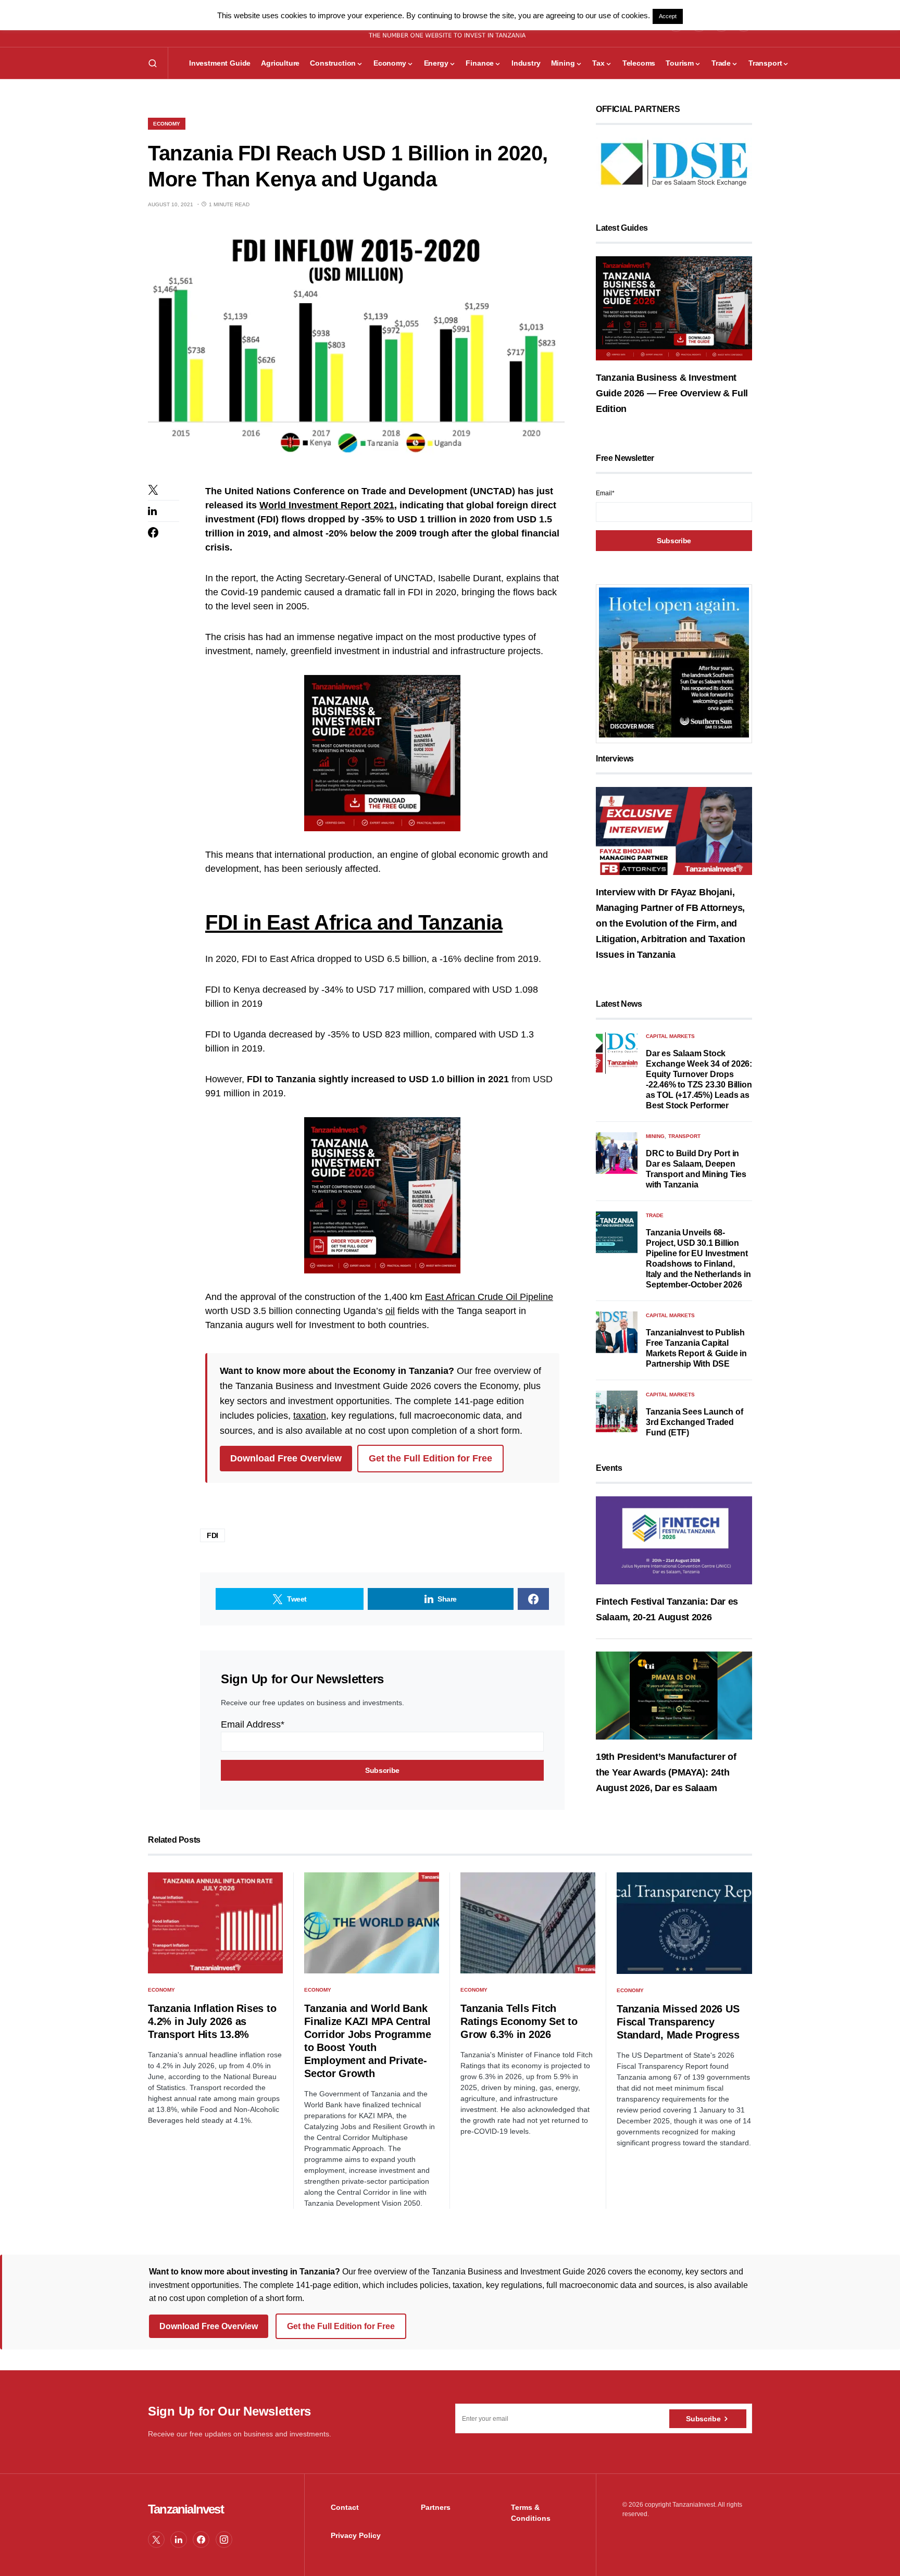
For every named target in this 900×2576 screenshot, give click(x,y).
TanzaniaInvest (186, 2509)
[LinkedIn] (179, 2540)
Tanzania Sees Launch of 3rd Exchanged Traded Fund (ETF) (694, 1422)
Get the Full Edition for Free (430, 1458)
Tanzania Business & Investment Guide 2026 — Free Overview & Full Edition (672, 393)
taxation (310, 1416)
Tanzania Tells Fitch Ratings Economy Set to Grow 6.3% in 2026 (519, 2021)
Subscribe (703, 2419)
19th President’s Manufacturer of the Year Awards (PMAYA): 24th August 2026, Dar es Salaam (666, 1772)
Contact (345, 2507)
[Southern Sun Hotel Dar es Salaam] (674, 662)
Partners (436, 2507)
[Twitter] (156, 2540)
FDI (213, 1535)
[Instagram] (224, 2540)
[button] (153, 63)
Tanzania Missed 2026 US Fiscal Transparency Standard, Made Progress (678, 2022)
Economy (167, 124)
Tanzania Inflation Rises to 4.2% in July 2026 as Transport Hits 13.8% (212, 2021)
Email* (605, 493)
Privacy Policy (356, 2535)
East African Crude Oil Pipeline (489, 1297)
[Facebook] (201, 2540)
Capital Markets (670, 1036)
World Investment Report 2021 (327, 505)
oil (390, 1311)
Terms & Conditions (531, 2513)
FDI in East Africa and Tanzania (354, 922)
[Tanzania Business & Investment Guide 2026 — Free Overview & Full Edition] (674, 308)
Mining (655, 1136)
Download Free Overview (286, 1458)
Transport (684, 1136)
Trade (655, 1215)
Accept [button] (668, 16)
